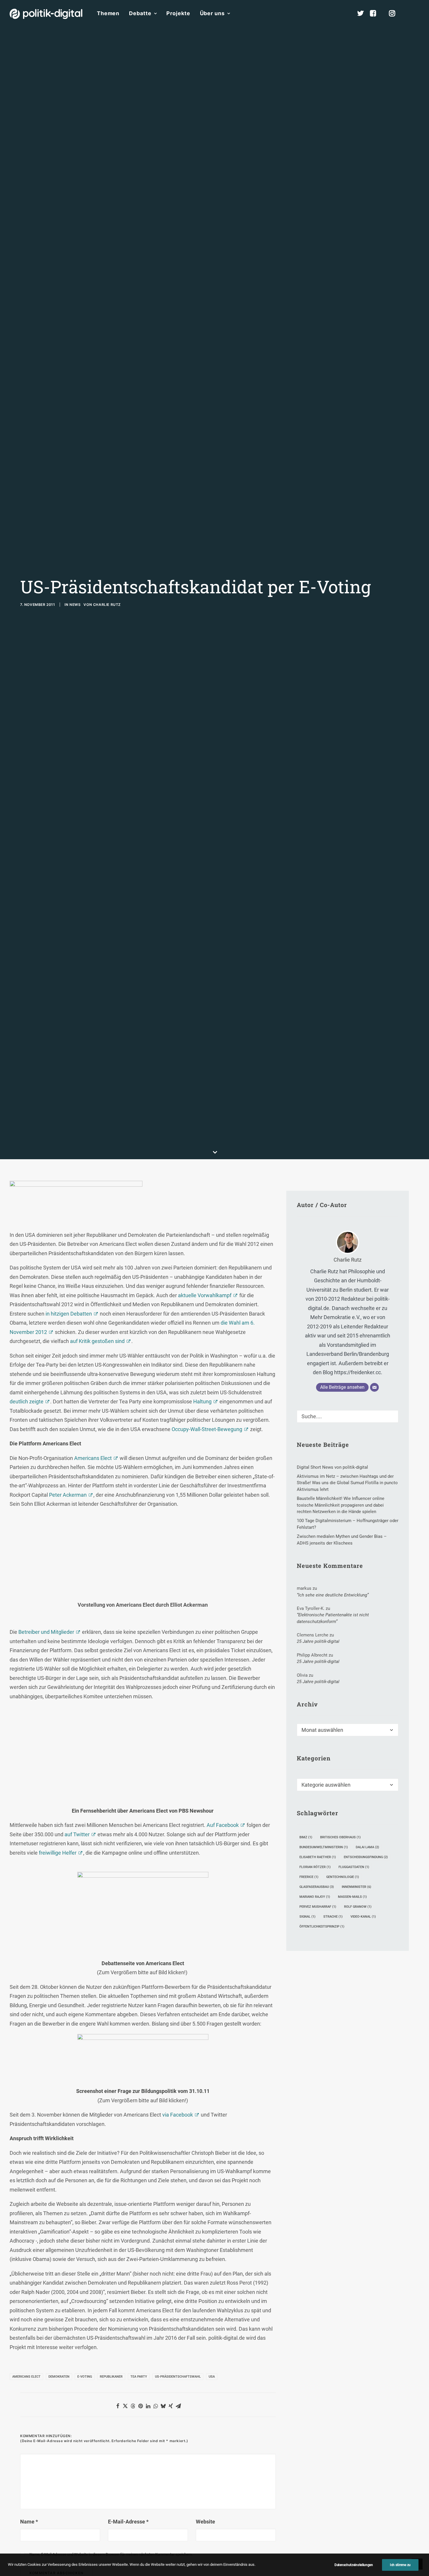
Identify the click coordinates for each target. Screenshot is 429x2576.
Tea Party (139, 2377)
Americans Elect (93, 1458)
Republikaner (111, 2377)
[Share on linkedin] (148, 2406)
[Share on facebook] (118, 2406)
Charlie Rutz (107, 605)
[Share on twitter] (125, 2406)
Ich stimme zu (400, 2565)
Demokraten (59, 2377)
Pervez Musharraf (318, 1907)
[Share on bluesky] (163, 2406)
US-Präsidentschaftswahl (178, 2377)
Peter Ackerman (68, 1495)
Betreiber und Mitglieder (46, 1632)
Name (29, 2522)
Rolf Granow (358, 1907)
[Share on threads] (133, 2406)
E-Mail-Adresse (128, 2522)
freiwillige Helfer (58, 1853)
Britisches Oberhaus (340, 1837)
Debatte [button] (140, 13)
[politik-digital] (46, 14)
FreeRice (309, 1877)
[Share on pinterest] (140, 2406)
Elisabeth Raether (318, 1857)
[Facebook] (376, 13)
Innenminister (356, 1887)
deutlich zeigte (27, 1401)
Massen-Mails (352, 1897)
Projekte (178, 13)
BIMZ (306, 1837)
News (75, 605)
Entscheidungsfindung (366, 1857)
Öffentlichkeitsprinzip (322, 1927)
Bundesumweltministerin (324, 1847)
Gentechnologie (343, 1877)
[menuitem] (108, 13)
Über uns (212, 13)
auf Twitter (77, 1834)
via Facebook (178, 2115)
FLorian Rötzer (315, 1867)
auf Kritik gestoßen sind (97, 1341)
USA (212, 2377)
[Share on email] (178, 2406)
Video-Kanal (363, 1917)
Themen (108, 13)
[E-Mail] (374, 1387)
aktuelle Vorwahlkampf (205, 1295)
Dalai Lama (367, 1847)
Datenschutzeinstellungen (354, 2565)
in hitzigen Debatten (69, 1314)
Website (205, 2522)
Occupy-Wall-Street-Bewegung (207, 1429)
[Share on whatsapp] (156, 2406)
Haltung (202, 1401)
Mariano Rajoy (315, 1897)
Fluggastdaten (354, 1867)
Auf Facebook (223, 1825)
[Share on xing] (171, 2406)
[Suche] (348, 1416)
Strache (333, 1917)
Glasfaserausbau (317, 1887)
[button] (417, 13)
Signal (307, 1917)
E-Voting (85, 2377)
